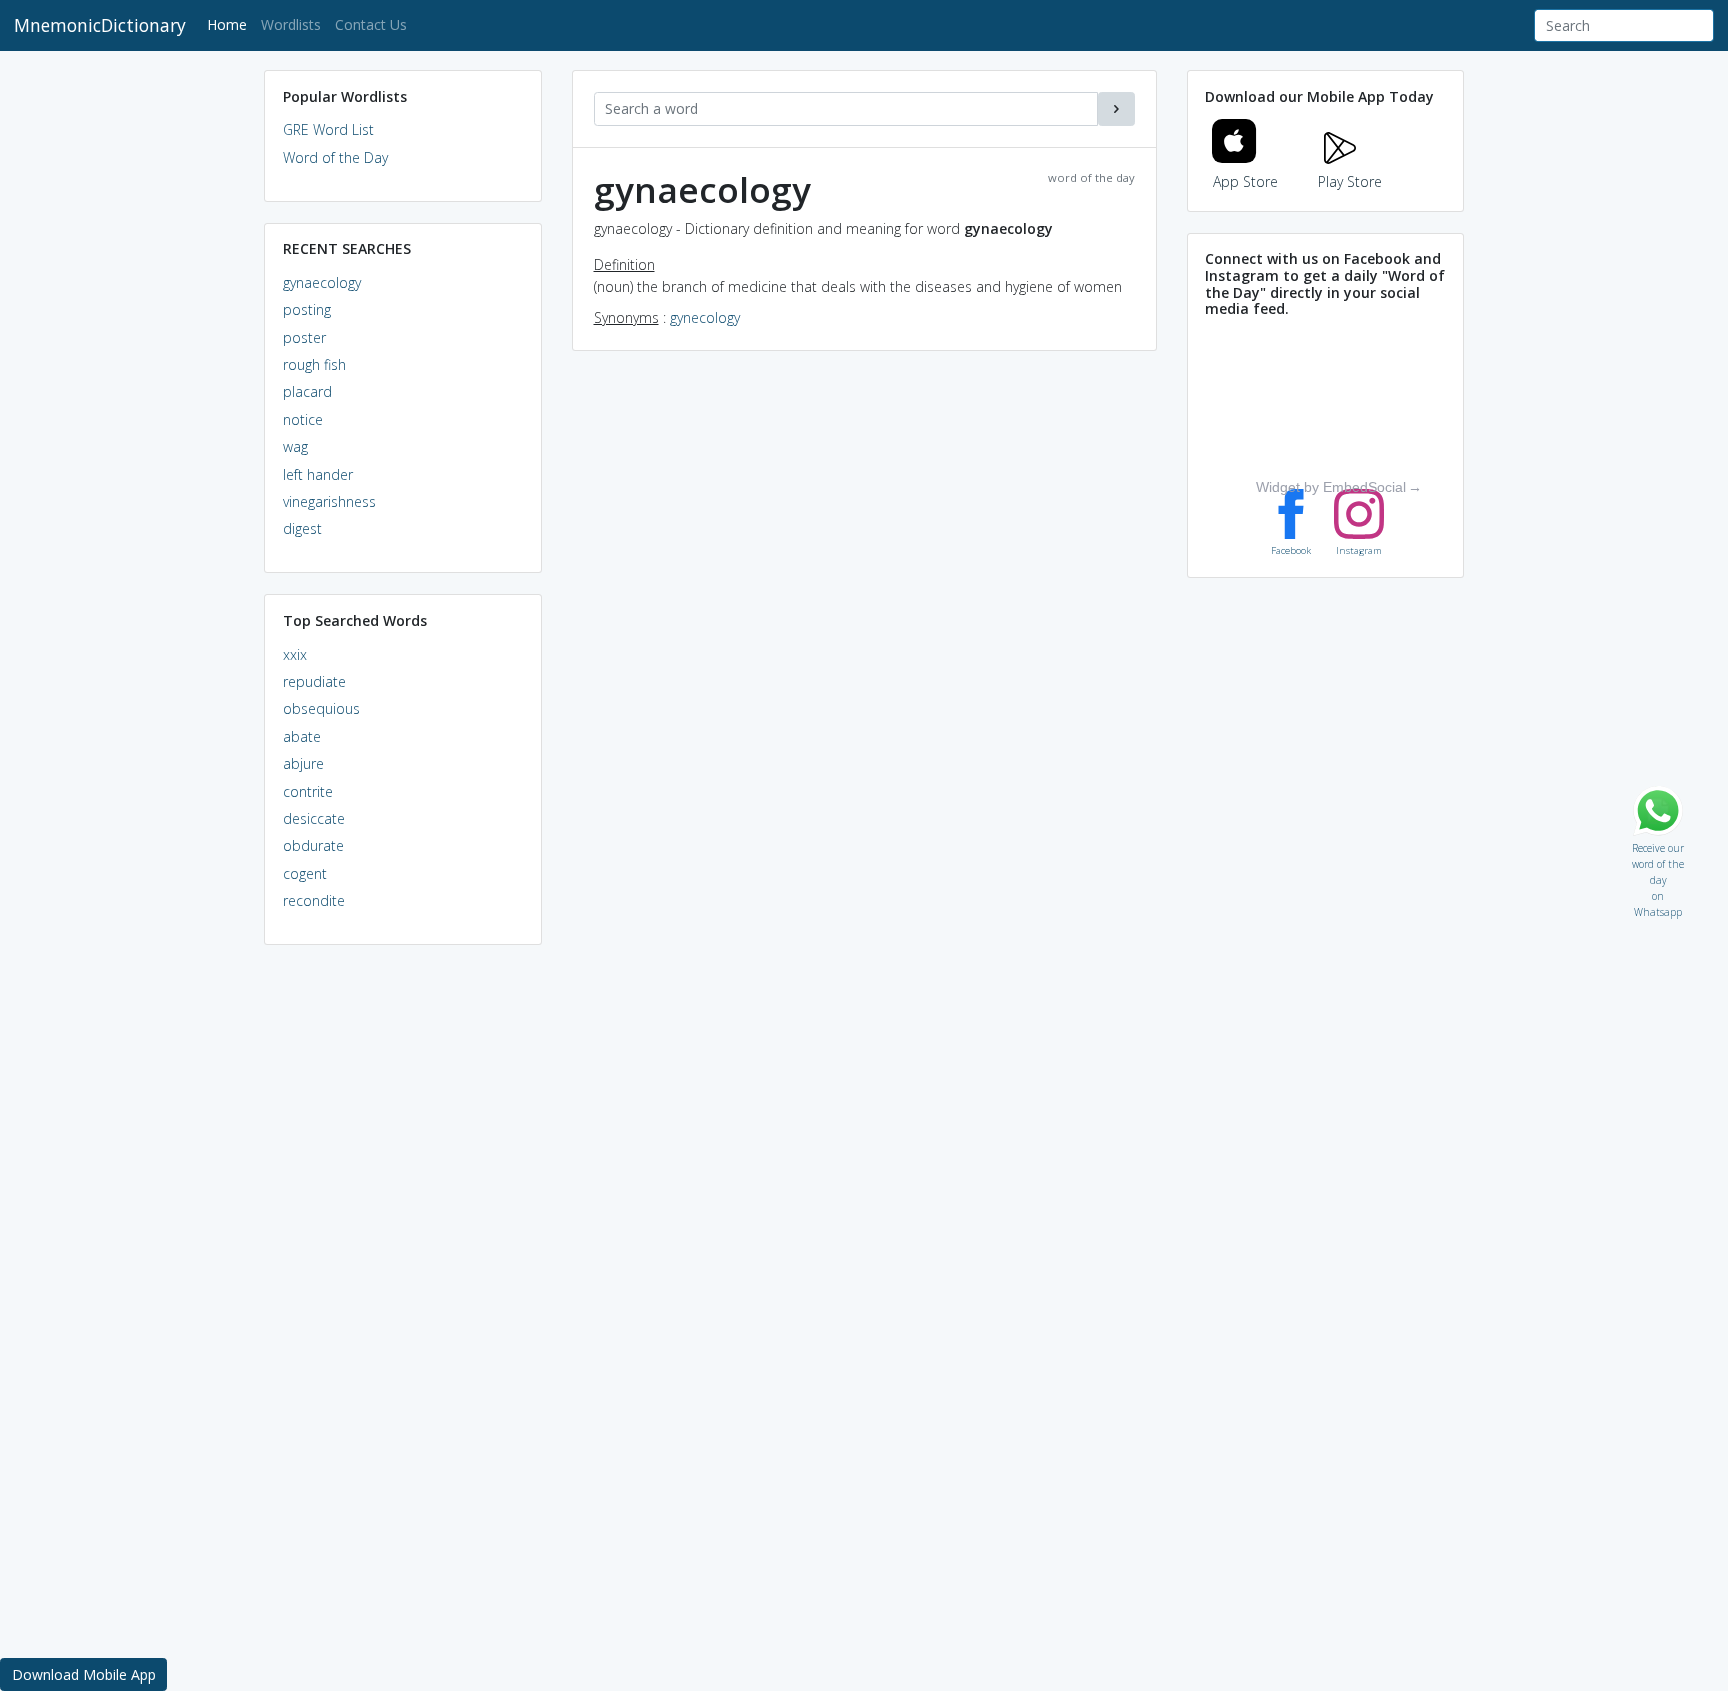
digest (302, 528)
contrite (308, 791)
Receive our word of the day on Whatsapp (1658, 843)
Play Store (1350, 181)
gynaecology (322, 282)
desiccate (314, 818)
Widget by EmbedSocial (1331, 487)
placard (307, 391)
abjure (303, 763)
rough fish (314, 364)
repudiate (314, 681)
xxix (295, 654)
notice (303, 419)
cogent (305, 873)
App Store (1245, 181)
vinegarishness (329, 501)
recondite (314, 900)
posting (307, 309)
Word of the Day (335, 157)
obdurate (313, 845)
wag (295, 446)
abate (302, 736)
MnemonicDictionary (100, 25)
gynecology (705, 317)
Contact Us (371, 24)
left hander (318, 474)
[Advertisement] (403, 1266)
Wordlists (291, 24)
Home (230, 24)
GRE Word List (328, 129)
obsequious (321, 708)
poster (304, 337)
